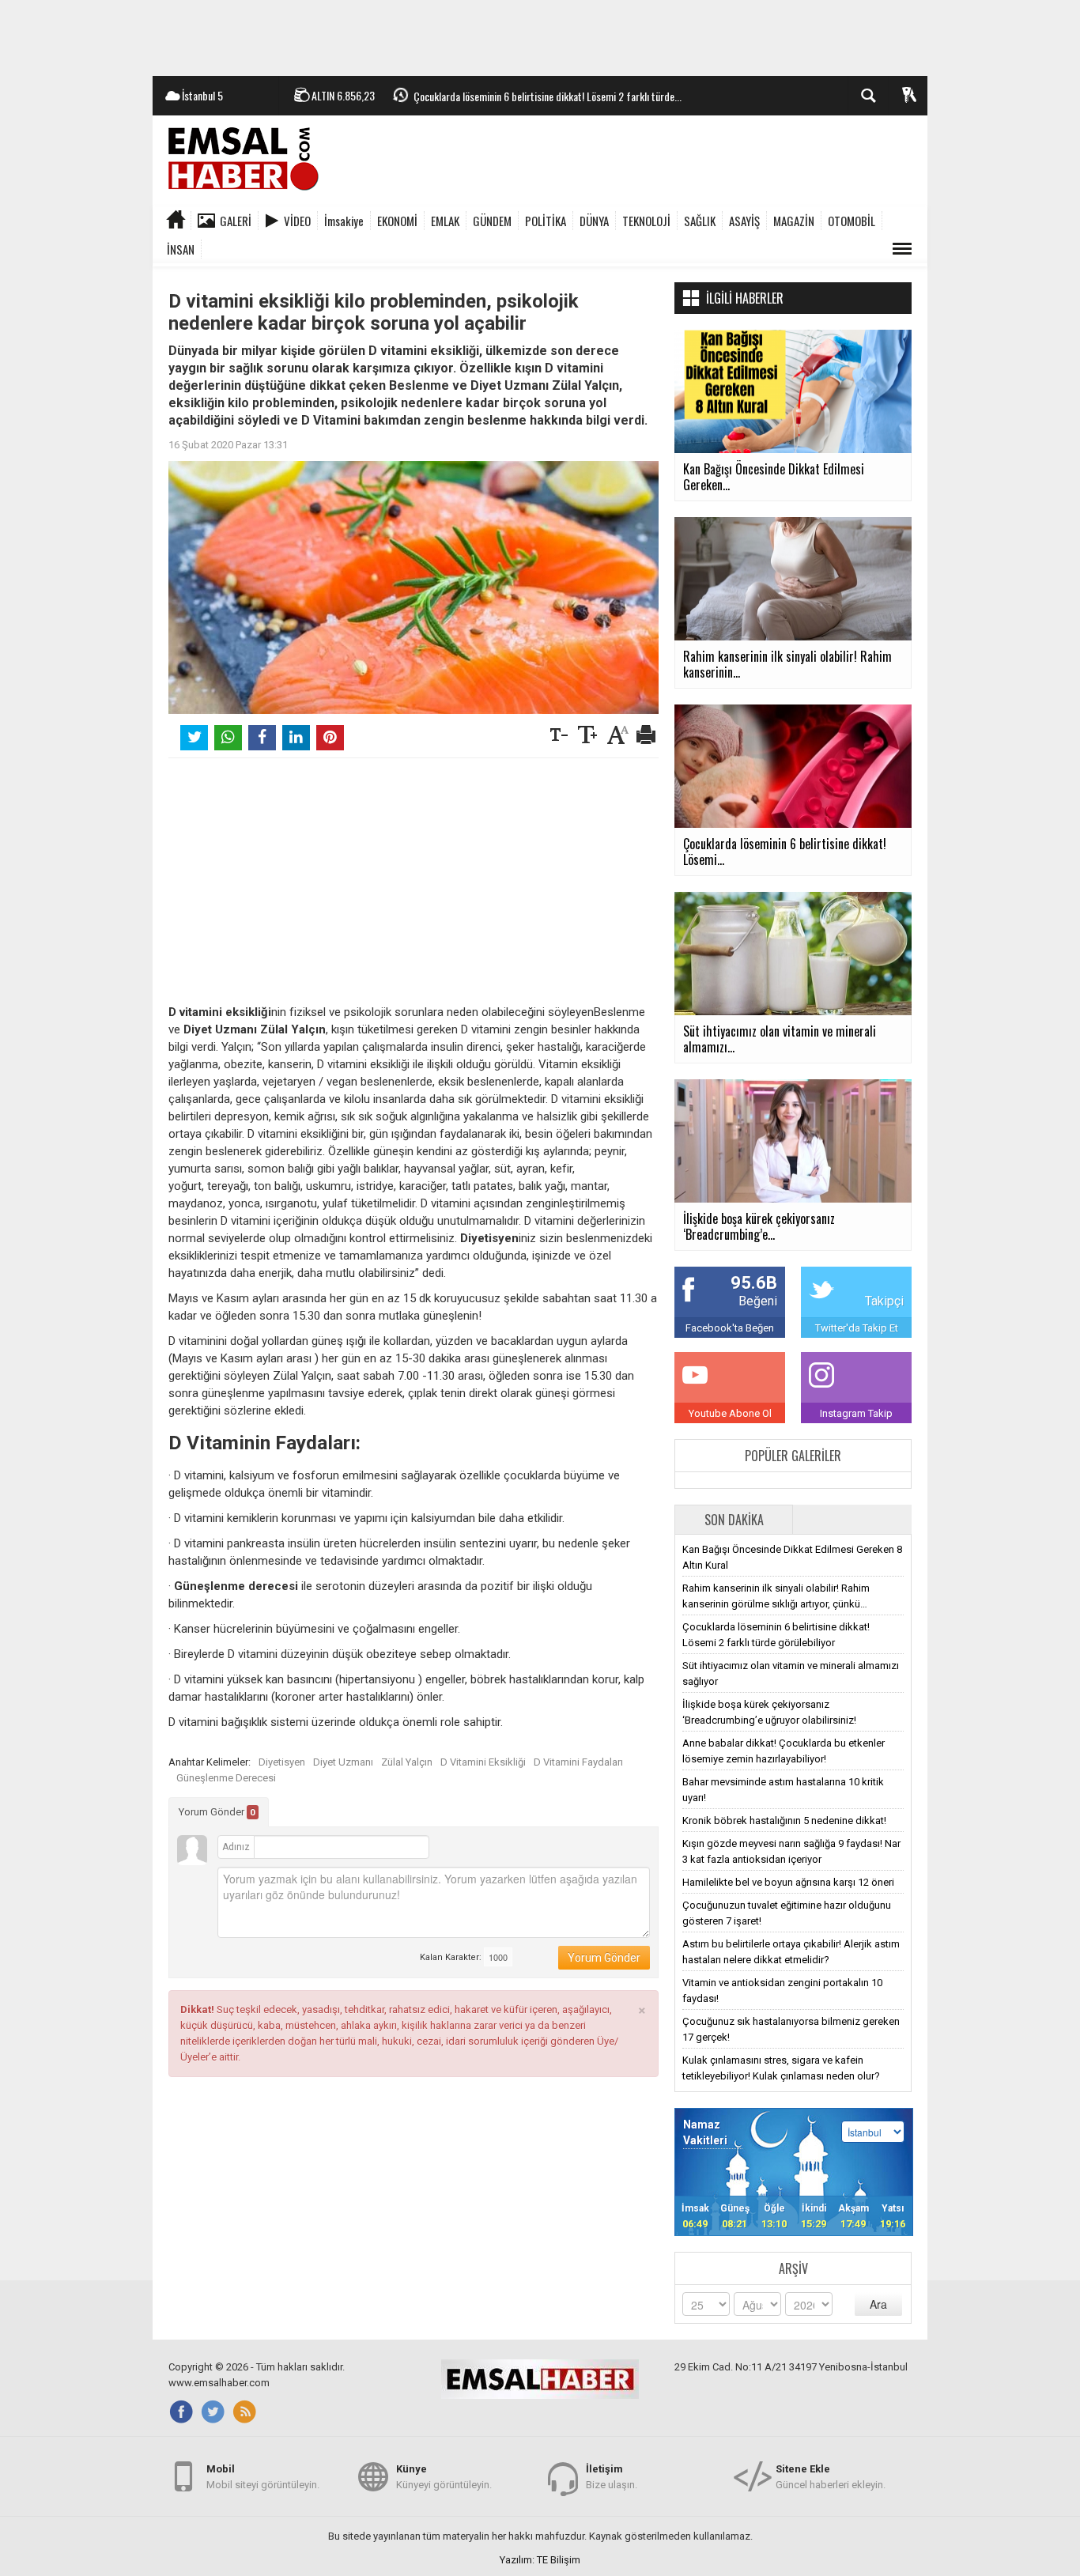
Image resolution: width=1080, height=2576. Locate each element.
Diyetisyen (282, 1762)
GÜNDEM (492, 221)
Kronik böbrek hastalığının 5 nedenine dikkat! (784, 1821)
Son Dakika (734, 1520)
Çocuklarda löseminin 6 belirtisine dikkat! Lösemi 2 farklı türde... (548, 96)
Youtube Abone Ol (730, 1413)
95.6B (754, 1283)
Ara (878, 2304)
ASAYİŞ (744, 221)
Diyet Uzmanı (343, 1762)
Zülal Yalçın (407, 1762)
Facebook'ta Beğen (730, 1328)
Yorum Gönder (217, 1812)
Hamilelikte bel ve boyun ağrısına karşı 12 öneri (788, 1882)
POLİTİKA (546, 221)
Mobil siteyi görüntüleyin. (263, 2477)
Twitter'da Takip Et (857, 1328)
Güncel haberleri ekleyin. (831, 2477)
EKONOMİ (397, 221)
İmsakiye (344, 221)
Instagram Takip (856, 1413)
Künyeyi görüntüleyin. (444, 2477)
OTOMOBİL (852, 221)
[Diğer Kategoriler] (902, 249)
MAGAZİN (794, 221)
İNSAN (181, 249)
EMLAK (445, 221)
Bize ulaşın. (612, 2477)
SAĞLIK (700, 221)
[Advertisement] (540, 36)
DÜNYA (594, 221)
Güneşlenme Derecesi (226, 1778)
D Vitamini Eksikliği (483, 1762)
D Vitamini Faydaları (578, 1762)
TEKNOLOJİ (646, 221)
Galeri (236, 221)
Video (297, 221)
